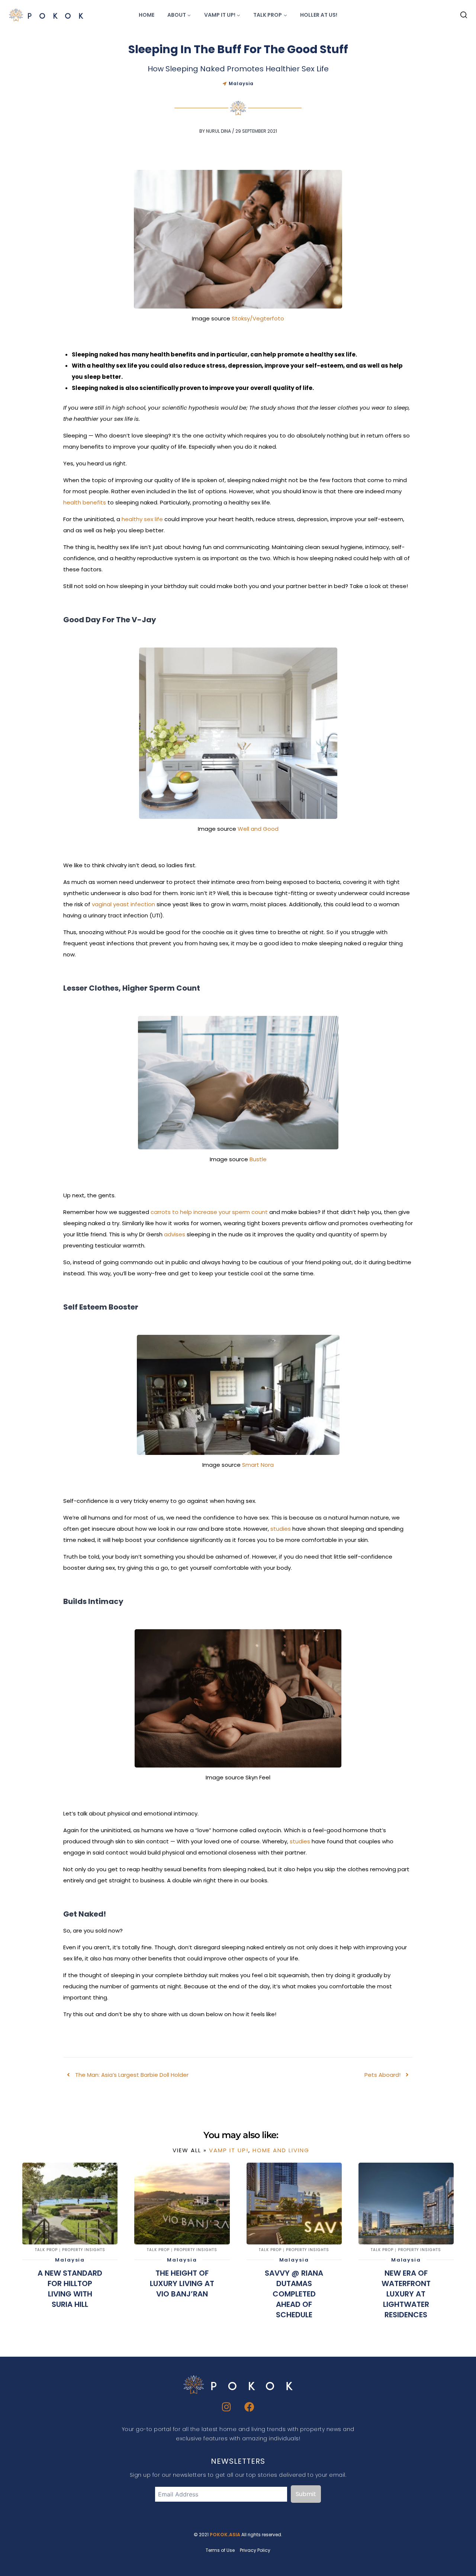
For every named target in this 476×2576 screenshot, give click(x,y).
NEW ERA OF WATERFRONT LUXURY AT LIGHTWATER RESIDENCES (406, 2294)
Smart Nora (258, 1465)
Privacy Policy (255, 2550)
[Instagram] (227, 2407)
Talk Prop (46, 2250)
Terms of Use (220, 2550)
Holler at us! (319, 15)
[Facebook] (250, 2407)
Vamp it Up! (229, 2150)
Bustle (258, 1159)
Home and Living (281, 2150)
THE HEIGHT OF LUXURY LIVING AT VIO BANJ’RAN (182, 2283)
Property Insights (84, 2250)
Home (147, 15)
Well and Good (258, 829)
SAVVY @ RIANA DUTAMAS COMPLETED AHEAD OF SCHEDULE (294, 2294)
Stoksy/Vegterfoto (258, 318)
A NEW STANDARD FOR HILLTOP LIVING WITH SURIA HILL (70, 2289)
